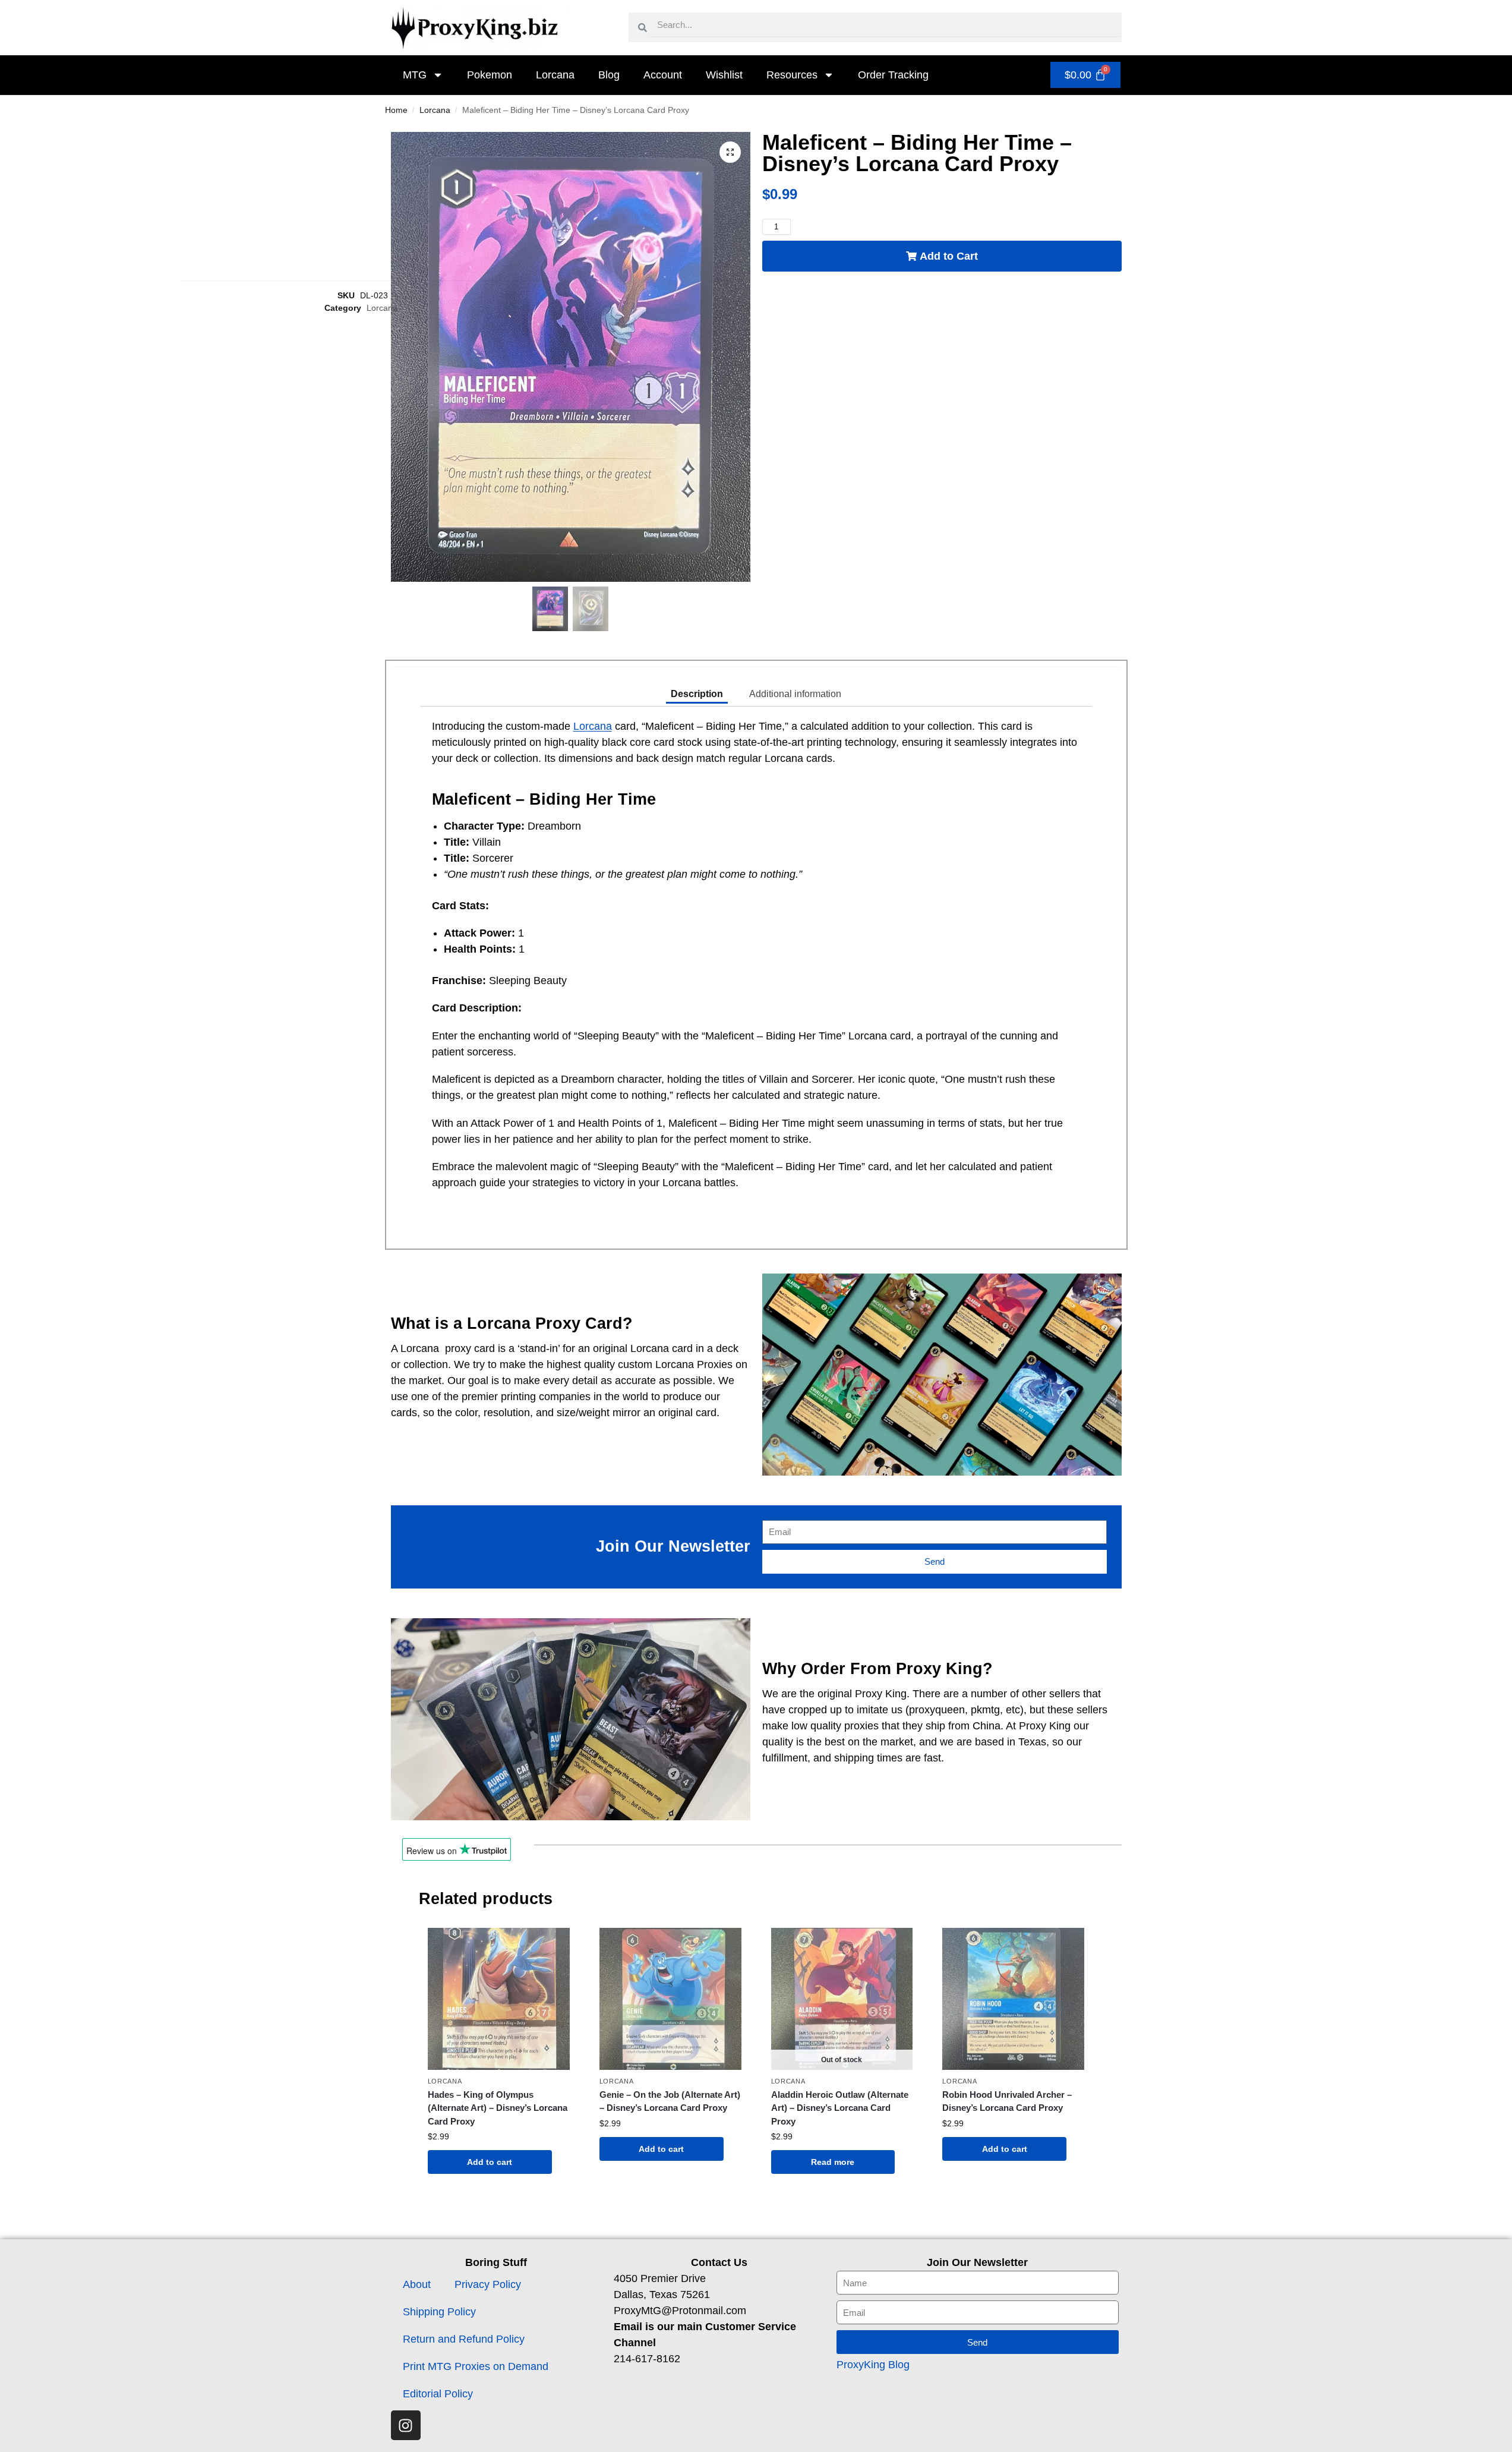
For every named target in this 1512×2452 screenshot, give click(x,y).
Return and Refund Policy (464, 2339)
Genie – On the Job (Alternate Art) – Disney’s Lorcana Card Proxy (670, 2101)
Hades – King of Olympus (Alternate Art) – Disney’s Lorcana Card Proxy (498, 2108)
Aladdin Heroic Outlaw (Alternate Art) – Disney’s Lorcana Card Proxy (840, 2108)
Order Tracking (893, 75)
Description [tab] (697, 694)
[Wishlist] (552, 1946)
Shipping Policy (439, 2312)
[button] (730, 152)
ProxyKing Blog (873, 2365)
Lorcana (555, 75)
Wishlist (724, 75)
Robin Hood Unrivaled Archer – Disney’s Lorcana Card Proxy (1007, 2101)
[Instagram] (406, 2425)
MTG (415, 75)
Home (396, 110)
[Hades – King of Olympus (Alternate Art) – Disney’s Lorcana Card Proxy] (499, 1999)
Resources (792, 75)
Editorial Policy (438, 2394)
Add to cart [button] (490, 2162)
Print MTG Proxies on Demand (476, 2366)
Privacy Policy (488, 2284)
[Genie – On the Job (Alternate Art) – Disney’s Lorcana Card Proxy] (670, 1999)
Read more (833, 2162)
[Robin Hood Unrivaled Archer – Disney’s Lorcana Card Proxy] (1013, 1999)
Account (663, 75)
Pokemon (490, 75)
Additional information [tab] (795, 694)
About (417, 2284)
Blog (609, 75)
